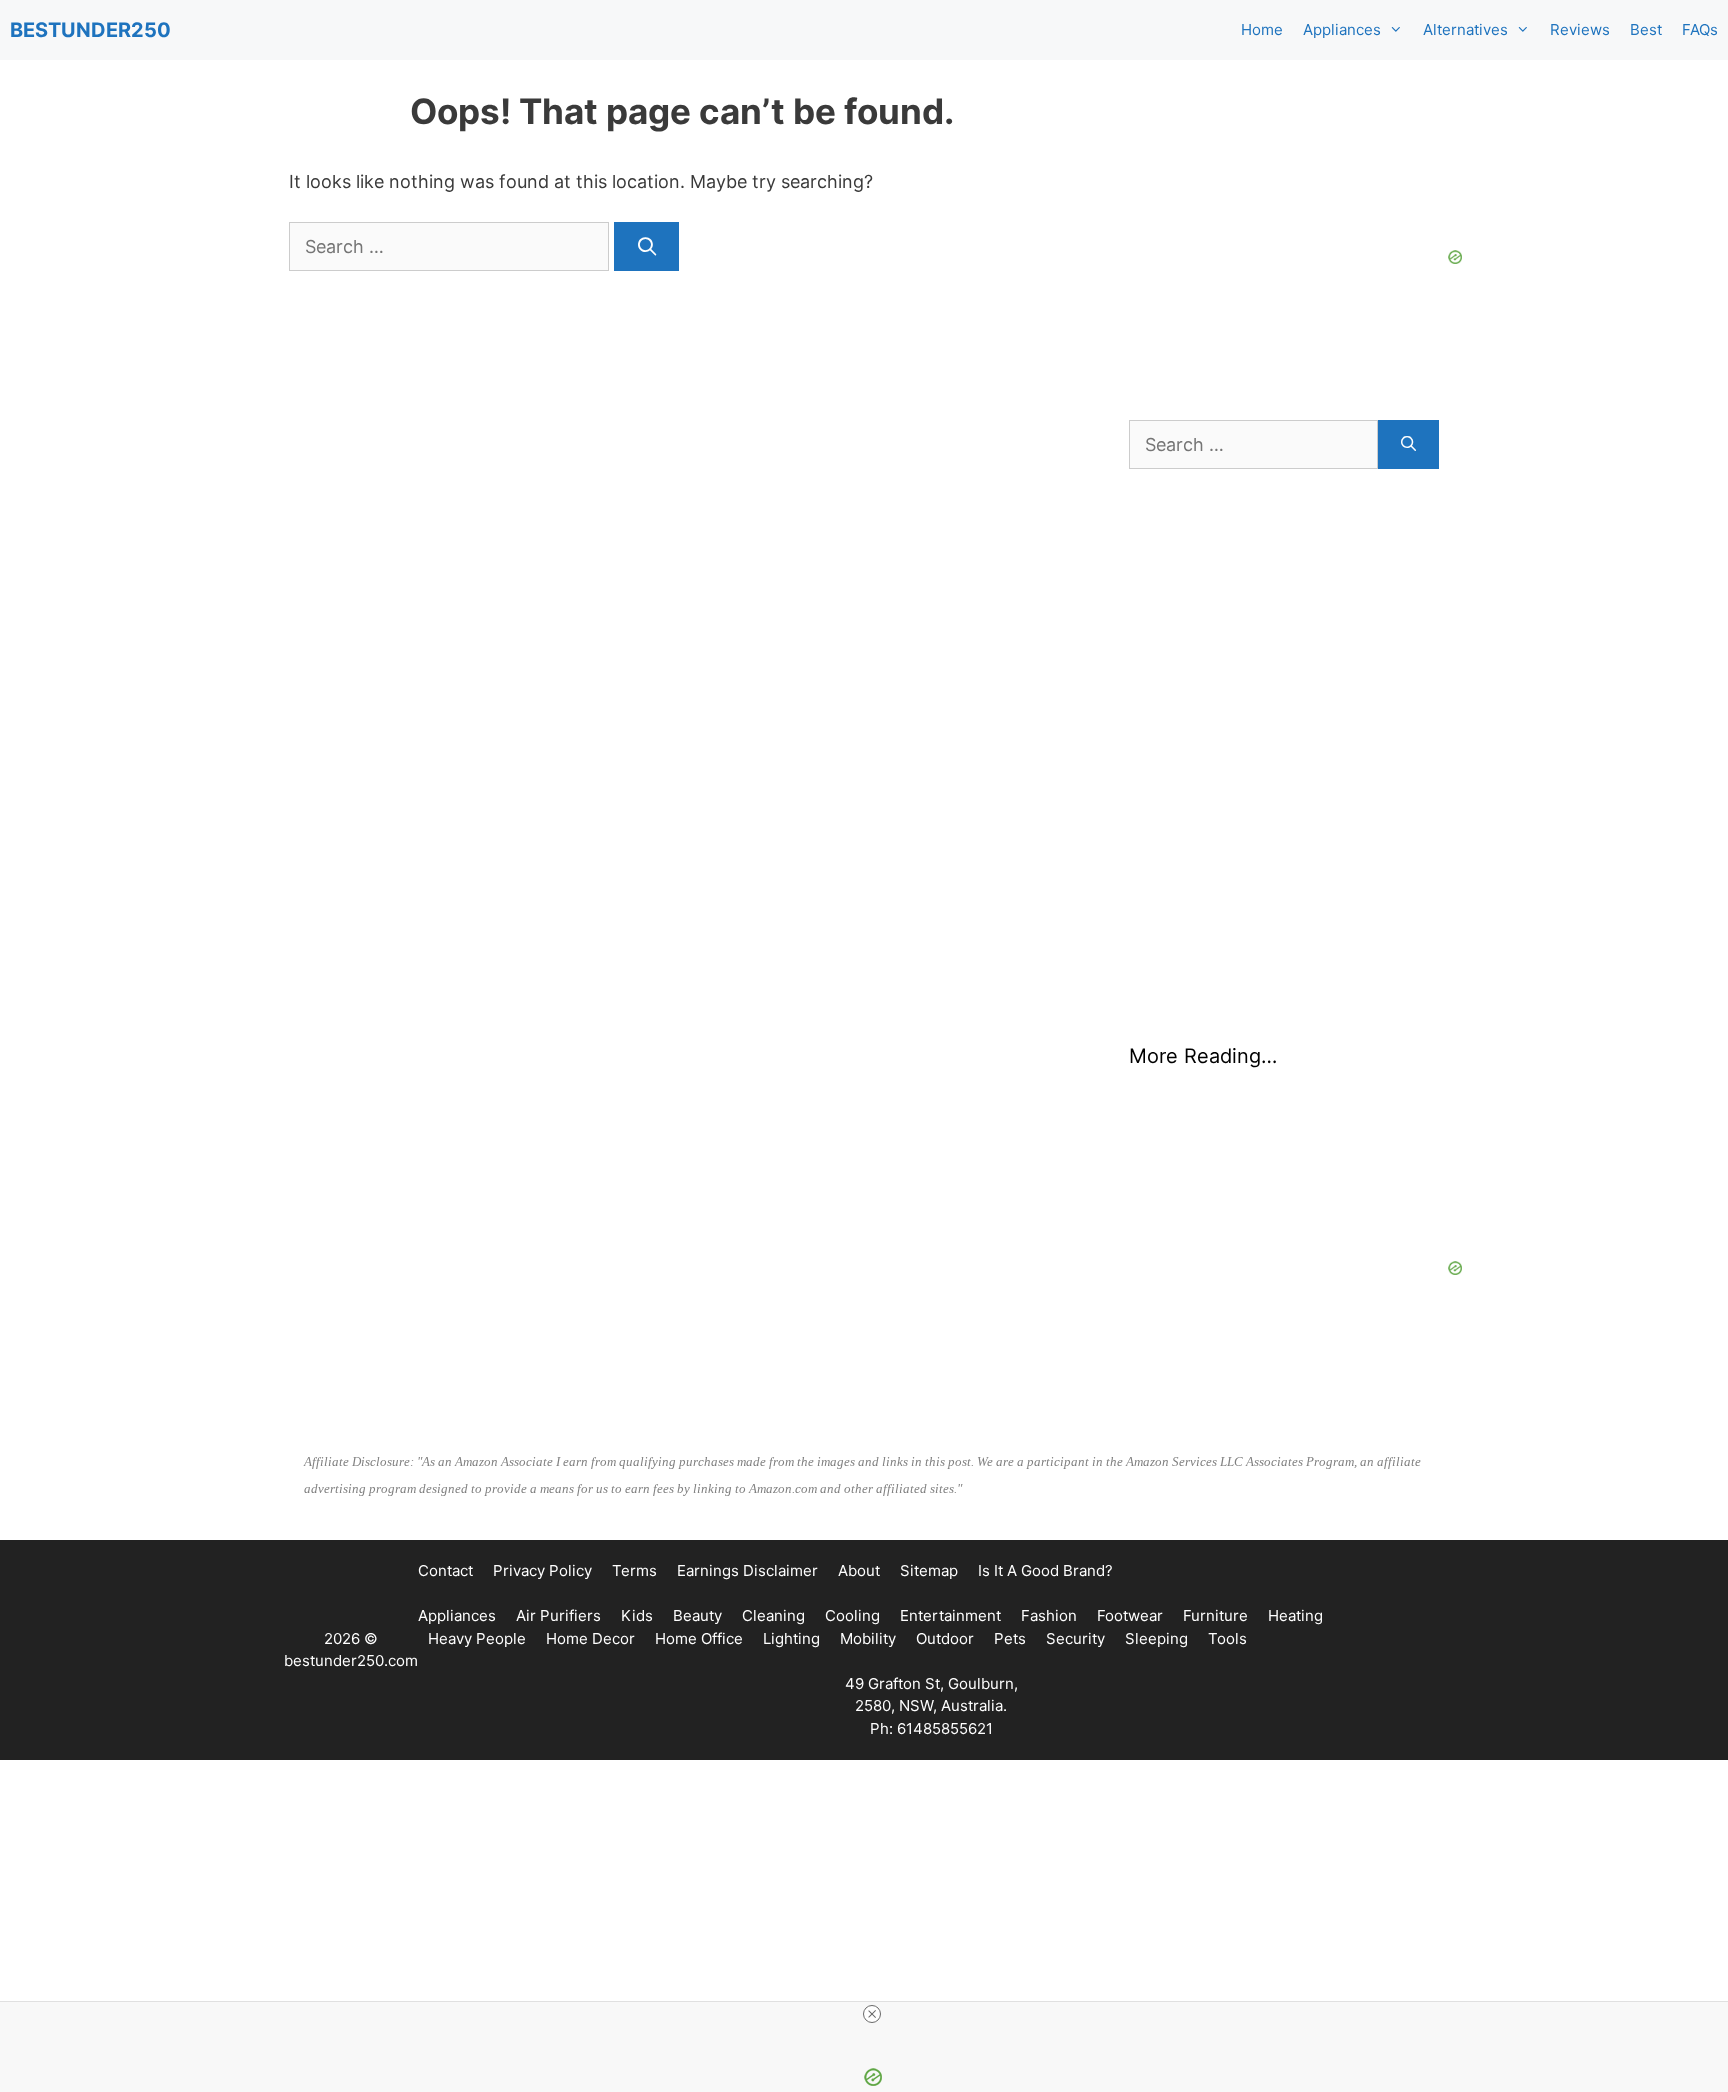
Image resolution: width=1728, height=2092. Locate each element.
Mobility (868, 1638)
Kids (637, 1615)
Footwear (1130, 1615)
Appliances (1342, 29)
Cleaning (773, 1615)
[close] (872, 2014)
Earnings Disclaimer (747, 1570)
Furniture (1215, 1615)
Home (1262, 29)
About (859, 1570)
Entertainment (950, 1615)
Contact (445, 1570)
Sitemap (929, 1570)
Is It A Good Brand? (1045, 1570)
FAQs (1700, 29)
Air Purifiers (558, 1615)
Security (1075, 1638)
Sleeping (1156, 1638)
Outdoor (945, 1638)
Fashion (1049, 1615)
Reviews (1580, 29)
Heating (1295, 1615)
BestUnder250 (90, 30)
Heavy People (477, 1638)
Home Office (699, 1638)
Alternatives (1465, 29)
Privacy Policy (542, 1570)
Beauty (697, 1615)
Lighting (791, 1638)
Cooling (852, 1615)
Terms (634, 1570)
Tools (1227, 1638)
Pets (1010, 1638)
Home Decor (590, 1638)
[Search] (646, 246)
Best (1646, 29)
